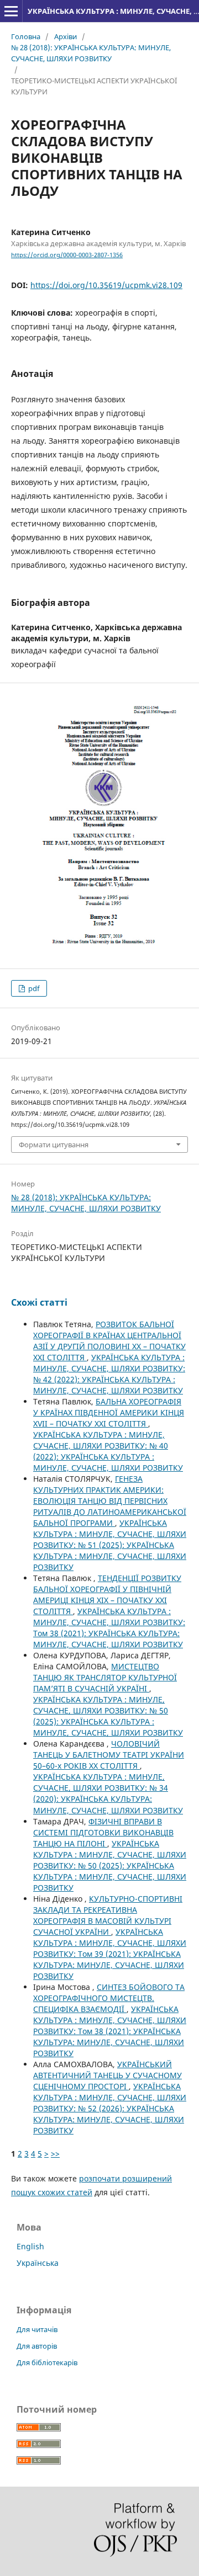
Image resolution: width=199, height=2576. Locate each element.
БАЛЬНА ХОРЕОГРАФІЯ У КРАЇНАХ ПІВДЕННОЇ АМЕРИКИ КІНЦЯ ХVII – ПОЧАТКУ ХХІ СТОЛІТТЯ (109, 1412)
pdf (33, 988)
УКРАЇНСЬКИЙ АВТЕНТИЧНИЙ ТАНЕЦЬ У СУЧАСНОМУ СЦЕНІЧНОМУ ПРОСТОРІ (108, 2075)
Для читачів (37, 2329)
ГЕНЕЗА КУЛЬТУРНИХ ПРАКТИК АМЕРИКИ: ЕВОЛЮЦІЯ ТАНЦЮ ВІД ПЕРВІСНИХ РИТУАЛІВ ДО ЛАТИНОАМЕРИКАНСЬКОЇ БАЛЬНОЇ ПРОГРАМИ (110, 1501)
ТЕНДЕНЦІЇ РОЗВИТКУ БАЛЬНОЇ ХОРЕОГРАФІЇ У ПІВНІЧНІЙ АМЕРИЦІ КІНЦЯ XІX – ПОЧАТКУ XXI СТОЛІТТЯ (107, 1595)
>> (55, 2154)
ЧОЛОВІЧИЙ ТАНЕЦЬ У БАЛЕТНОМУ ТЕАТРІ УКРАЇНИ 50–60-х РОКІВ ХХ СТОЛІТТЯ (109, 1755)
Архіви (66, 36)
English (30, 2246)
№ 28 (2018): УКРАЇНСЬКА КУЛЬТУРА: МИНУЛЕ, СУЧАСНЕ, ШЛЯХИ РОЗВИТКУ (91, 53)
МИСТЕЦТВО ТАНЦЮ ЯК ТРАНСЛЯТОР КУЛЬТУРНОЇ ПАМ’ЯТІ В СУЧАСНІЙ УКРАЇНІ (105, 1677)
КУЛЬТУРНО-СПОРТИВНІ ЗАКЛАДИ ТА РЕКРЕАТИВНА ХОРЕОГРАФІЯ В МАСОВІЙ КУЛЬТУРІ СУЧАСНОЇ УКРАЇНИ (108, 1915)
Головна (26, 36)
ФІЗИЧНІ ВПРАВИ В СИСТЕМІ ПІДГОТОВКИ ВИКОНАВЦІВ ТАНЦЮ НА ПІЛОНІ (103, 1832)
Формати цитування (54, 1145)
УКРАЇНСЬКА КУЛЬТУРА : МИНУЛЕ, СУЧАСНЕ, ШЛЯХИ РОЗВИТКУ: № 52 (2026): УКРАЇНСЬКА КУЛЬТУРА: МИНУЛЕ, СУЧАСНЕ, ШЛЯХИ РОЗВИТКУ (110, 2108)
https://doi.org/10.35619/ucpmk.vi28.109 (106, 285)
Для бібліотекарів (47, 2362)
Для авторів (37, 2346)
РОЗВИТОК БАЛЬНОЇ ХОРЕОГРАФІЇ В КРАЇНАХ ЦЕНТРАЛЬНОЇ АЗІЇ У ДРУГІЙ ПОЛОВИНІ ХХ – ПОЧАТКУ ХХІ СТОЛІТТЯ (109, 1341)
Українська (38, 2263)
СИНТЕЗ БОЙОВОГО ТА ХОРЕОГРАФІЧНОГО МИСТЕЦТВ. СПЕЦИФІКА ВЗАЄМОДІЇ (109, 1998)
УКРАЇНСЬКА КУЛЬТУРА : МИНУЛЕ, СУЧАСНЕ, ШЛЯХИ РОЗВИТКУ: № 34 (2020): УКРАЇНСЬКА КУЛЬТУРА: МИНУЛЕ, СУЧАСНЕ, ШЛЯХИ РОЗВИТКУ (108, 1793)
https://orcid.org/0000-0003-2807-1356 (67, 255)
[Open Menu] (11, 11)
